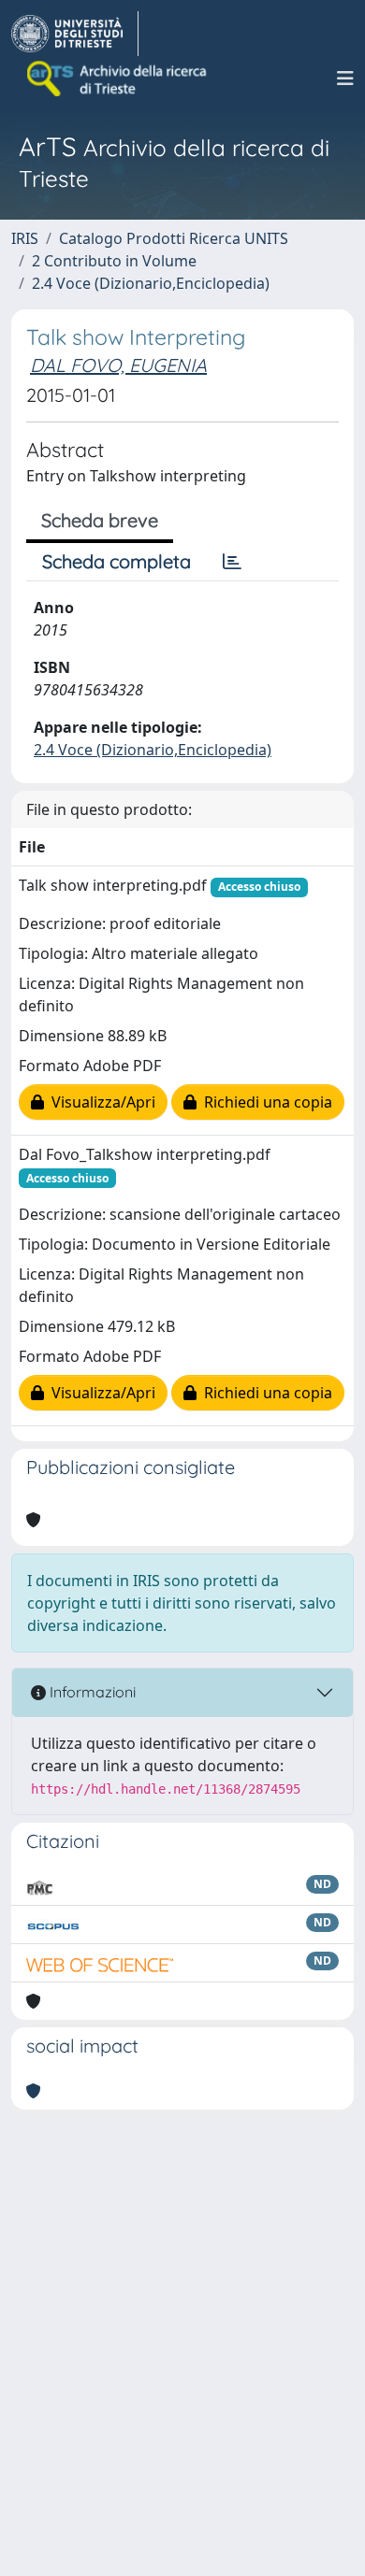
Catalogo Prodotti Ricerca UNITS (174, 238)
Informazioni (91, 1692)
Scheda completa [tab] (117, 561)
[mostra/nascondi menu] (345, 79)
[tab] (232, 562)
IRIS (25, 238)
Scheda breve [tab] (100, 520)
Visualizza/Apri (100, 1102)
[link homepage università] (118, 79)
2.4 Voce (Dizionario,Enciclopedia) (151, 283)
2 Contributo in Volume (114, 261)
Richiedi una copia (264, 1102)
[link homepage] (75, 34)
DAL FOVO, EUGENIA (118, 365)
